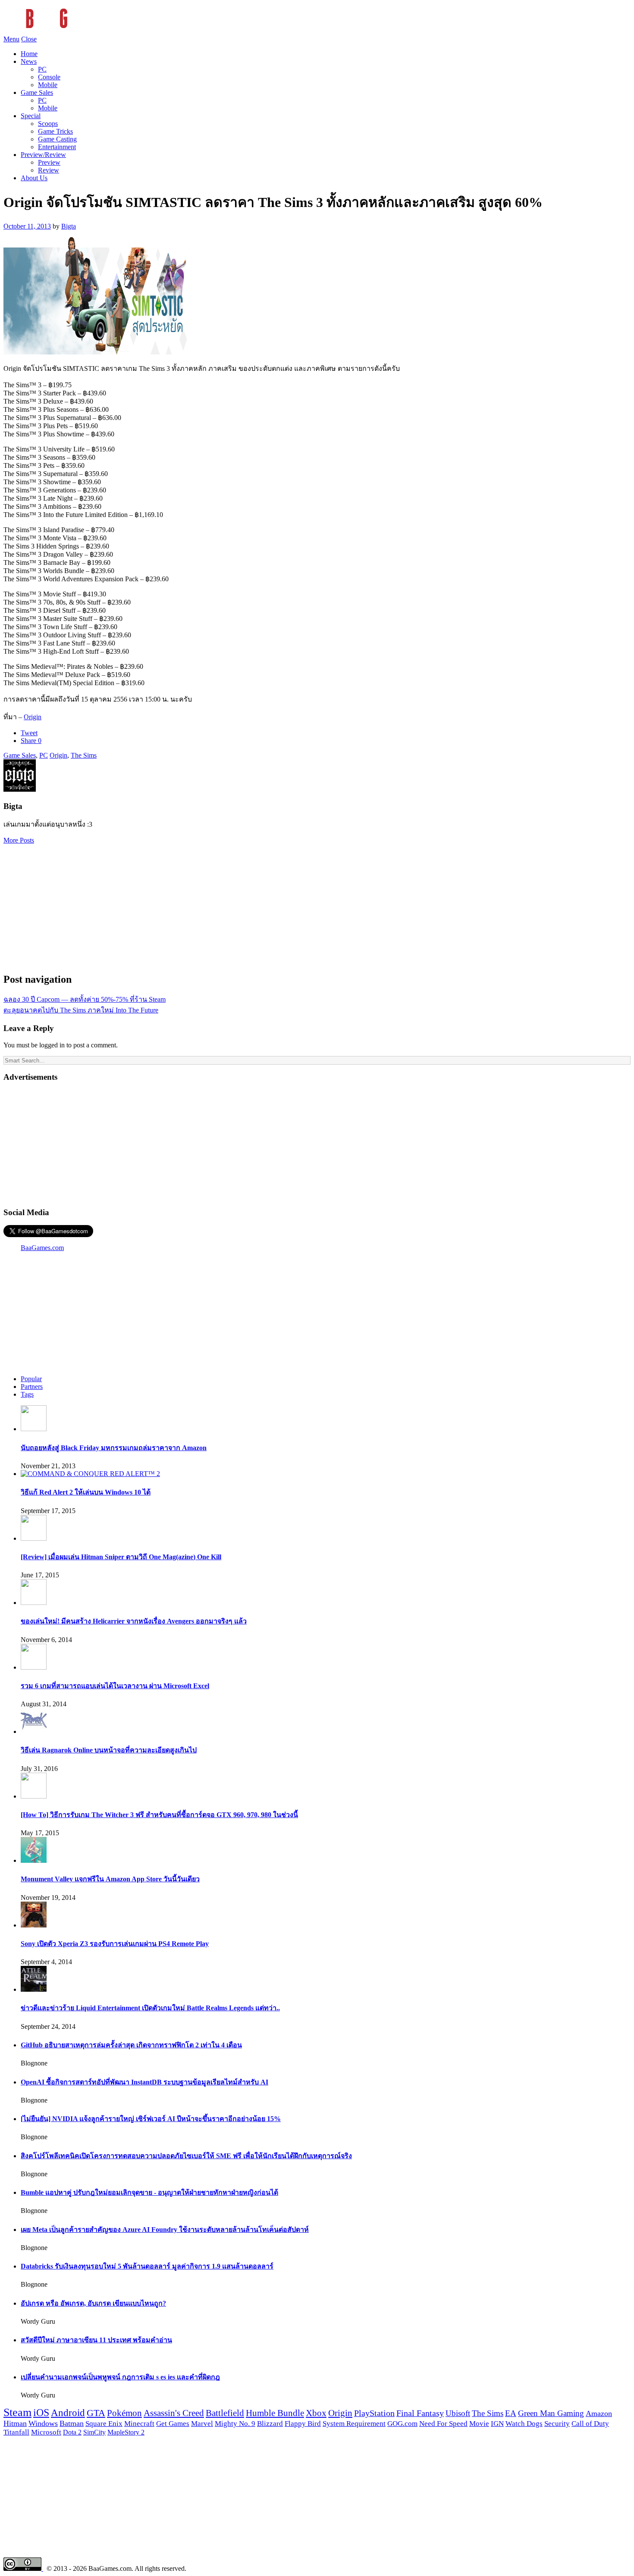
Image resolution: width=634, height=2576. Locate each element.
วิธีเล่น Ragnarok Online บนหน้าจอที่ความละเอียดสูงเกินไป (109, 1750)
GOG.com (402, 2424)
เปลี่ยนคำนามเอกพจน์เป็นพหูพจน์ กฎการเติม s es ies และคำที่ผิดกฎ (120, 2377)
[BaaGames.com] (81, 31)
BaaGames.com (42, 1248)
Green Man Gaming (551, 2413)
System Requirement (354, 2424)
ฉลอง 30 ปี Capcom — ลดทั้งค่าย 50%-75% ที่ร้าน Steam (85, 999)
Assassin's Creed (174, 2413)
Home (29, 54)
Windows (43, 2423)
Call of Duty (590, 2424)
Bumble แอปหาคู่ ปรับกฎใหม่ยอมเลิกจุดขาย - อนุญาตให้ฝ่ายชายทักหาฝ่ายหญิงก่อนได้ (149, 2192)
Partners (32, 1387)
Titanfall (16, 2432)
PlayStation (374, 2413)
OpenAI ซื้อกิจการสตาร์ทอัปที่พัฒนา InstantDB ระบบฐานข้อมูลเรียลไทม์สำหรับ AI (144, 2082)
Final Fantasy (420, 2413)
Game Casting (57, 139)
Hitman (15, 2423)
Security (557, 2424)
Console (49, 77)
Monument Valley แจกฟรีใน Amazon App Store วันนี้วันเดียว (110, 1879)
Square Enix (104, 2423)
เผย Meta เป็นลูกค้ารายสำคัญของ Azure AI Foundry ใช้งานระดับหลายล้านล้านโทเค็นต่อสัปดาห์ (165, 2230)
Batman (72, 2423)
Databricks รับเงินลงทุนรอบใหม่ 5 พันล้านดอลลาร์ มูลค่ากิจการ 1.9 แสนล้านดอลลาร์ (147, 2266)
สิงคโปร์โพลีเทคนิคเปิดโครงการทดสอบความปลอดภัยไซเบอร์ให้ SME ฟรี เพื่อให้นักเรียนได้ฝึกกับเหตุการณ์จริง (186, 2156)
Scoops (48, 124)
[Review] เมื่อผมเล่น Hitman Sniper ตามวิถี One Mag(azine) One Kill (121, 1557)
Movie (479, 2424)
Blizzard (270, 2424)
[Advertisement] (317, 905)
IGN (497, 2424)
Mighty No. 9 (235, 2424)
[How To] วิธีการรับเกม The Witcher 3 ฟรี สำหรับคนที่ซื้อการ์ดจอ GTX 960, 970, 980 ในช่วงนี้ (159, 1815)
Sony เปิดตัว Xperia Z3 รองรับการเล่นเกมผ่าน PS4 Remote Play (115, 1944)
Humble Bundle (275, 2413)
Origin (33, 717)
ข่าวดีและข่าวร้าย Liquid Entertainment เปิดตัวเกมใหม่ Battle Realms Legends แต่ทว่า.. (150, 2008)
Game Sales (37, 92)
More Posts (19, 840)
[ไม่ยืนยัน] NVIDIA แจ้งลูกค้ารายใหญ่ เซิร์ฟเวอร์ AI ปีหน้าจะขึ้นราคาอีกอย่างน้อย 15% (151, 2119)
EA (511, 2413)
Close (29, 39)
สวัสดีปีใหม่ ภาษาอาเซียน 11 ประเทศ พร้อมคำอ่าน (96, 2340)
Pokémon (124, 2413)
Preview (49, 162)
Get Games (173, 2424)
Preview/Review (43, 155)
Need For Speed (443, 2424)
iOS (41, 2413)
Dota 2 (72, 2432)
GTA (96, 2413)
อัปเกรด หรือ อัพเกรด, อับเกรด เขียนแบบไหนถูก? (93, 2303)
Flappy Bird (303, 2424)
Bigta (69, 226)
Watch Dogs (524, 2424)
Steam (17, 2412)
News (29, 61)
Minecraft (139, 2423)
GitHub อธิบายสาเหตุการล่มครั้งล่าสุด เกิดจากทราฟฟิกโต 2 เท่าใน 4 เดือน (131, 2045)
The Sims (84, 755)
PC (42, 69)
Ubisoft (458, 2413)
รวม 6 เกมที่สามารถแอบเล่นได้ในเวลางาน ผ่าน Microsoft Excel (115, 1686)
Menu (11, 39)
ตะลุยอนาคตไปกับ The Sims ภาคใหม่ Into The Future (81, 1010)
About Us (34, 178)
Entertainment (57, 147)
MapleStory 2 (126, 2432)
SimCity (94, 2432)
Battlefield (225, 2413)
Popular (31, 1379)
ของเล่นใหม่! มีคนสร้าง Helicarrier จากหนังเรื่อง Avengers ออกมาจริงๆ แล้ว (134, 1621)
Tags (27, 1394)
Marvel (202, 2424)
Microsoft (46, 2432)
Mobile (48, 85)
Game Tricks (55, 131)
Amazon (599, 2413)
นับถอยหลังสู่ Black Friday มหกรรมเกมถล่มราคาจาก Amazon (114, 1448)
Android (68, 2413)
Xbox (316, 2413)
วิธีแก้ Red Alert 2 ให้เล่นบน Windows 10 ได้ (86, 1492)
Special (31, 116)
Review (49, 170)
